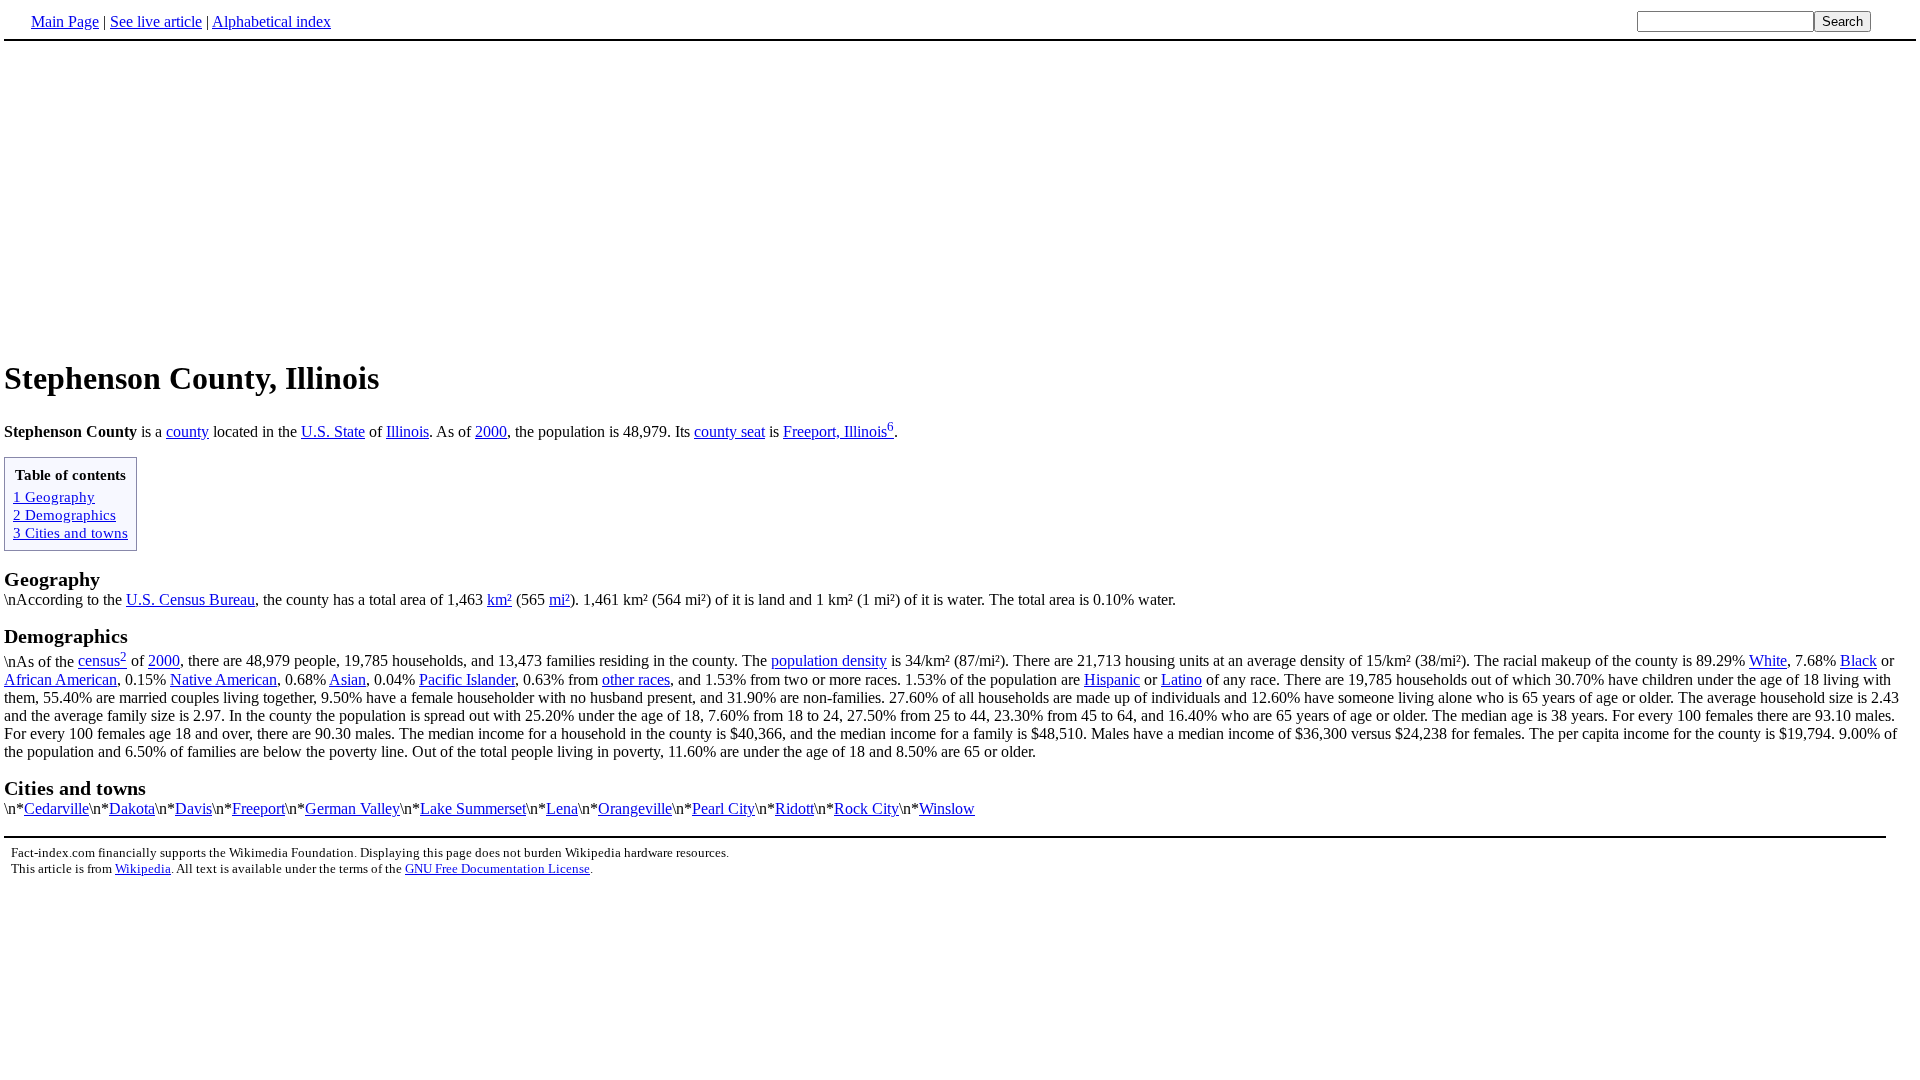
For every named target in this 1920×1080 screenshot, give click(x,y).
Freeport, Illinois (835, 431)
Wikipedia (143, 868)
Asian (347, 679)
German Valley (352, 808)
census (99, 661)
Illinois (407, 431)
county (187, 431)
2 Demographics (64, 514)
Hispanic (1112, 679)
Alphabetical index (271, 21)
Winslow (947, 808)
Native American (223, 679)
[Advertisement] (960, 199)
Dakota (132, 808)
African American (60, 679)
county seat (729, 431)
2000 (491, 431)
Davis (193, 808)
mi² (559, 599)
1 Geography (54, 496)
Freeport (258, 808)
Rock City (866, 808)
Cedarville (56, 808)
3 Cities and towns (70, 532)
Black (1858, 661)
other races (636, 679)
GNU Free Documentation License (497, 868)
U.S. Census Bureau (190, 599)
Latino (1181, 679)
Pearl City (723, 808)
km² (499, 599)
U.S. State (333, 431)
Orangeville (635, 808)
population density (829, 661)
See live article (156, 21)
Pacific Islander (467, 679)
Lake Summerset (473, 808)
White (1768, 661)
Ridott (794, 808)
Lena (562, 808)
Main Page (65, 21)
